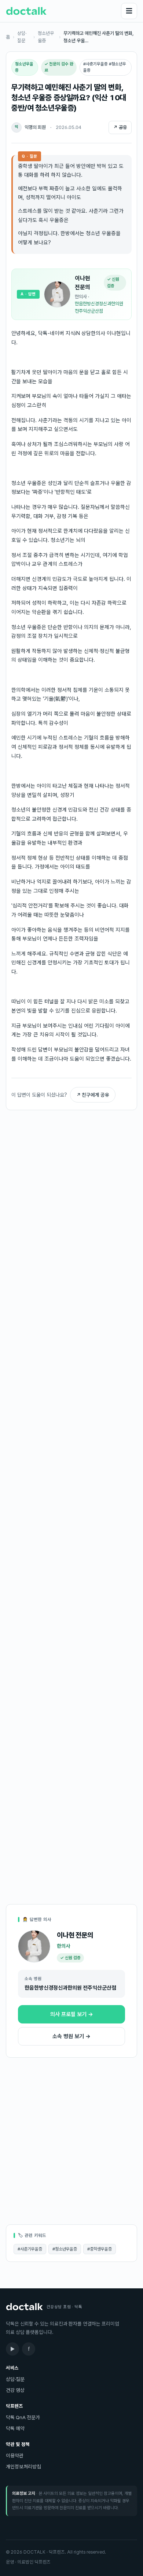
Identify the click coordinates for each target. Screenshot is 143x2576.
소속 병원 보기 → (71, 2036)
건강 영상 (15, 2390)
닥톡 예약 (15, 2428)
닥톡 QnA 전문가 (23, 2417)
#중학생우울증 (100, 2249)
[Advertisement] (71, 1173)
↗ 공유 (120, 127)
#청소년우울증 (65, 2249)
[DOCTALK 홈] (26, 11)
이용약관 (15, 2456)
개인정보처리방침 (23, 2467)
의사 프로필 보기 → (72, 2014)
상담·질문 (22, 37)
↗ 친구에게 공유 (93, 1095)
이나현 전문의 (82, 283)
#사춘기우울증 (30, 2249)
